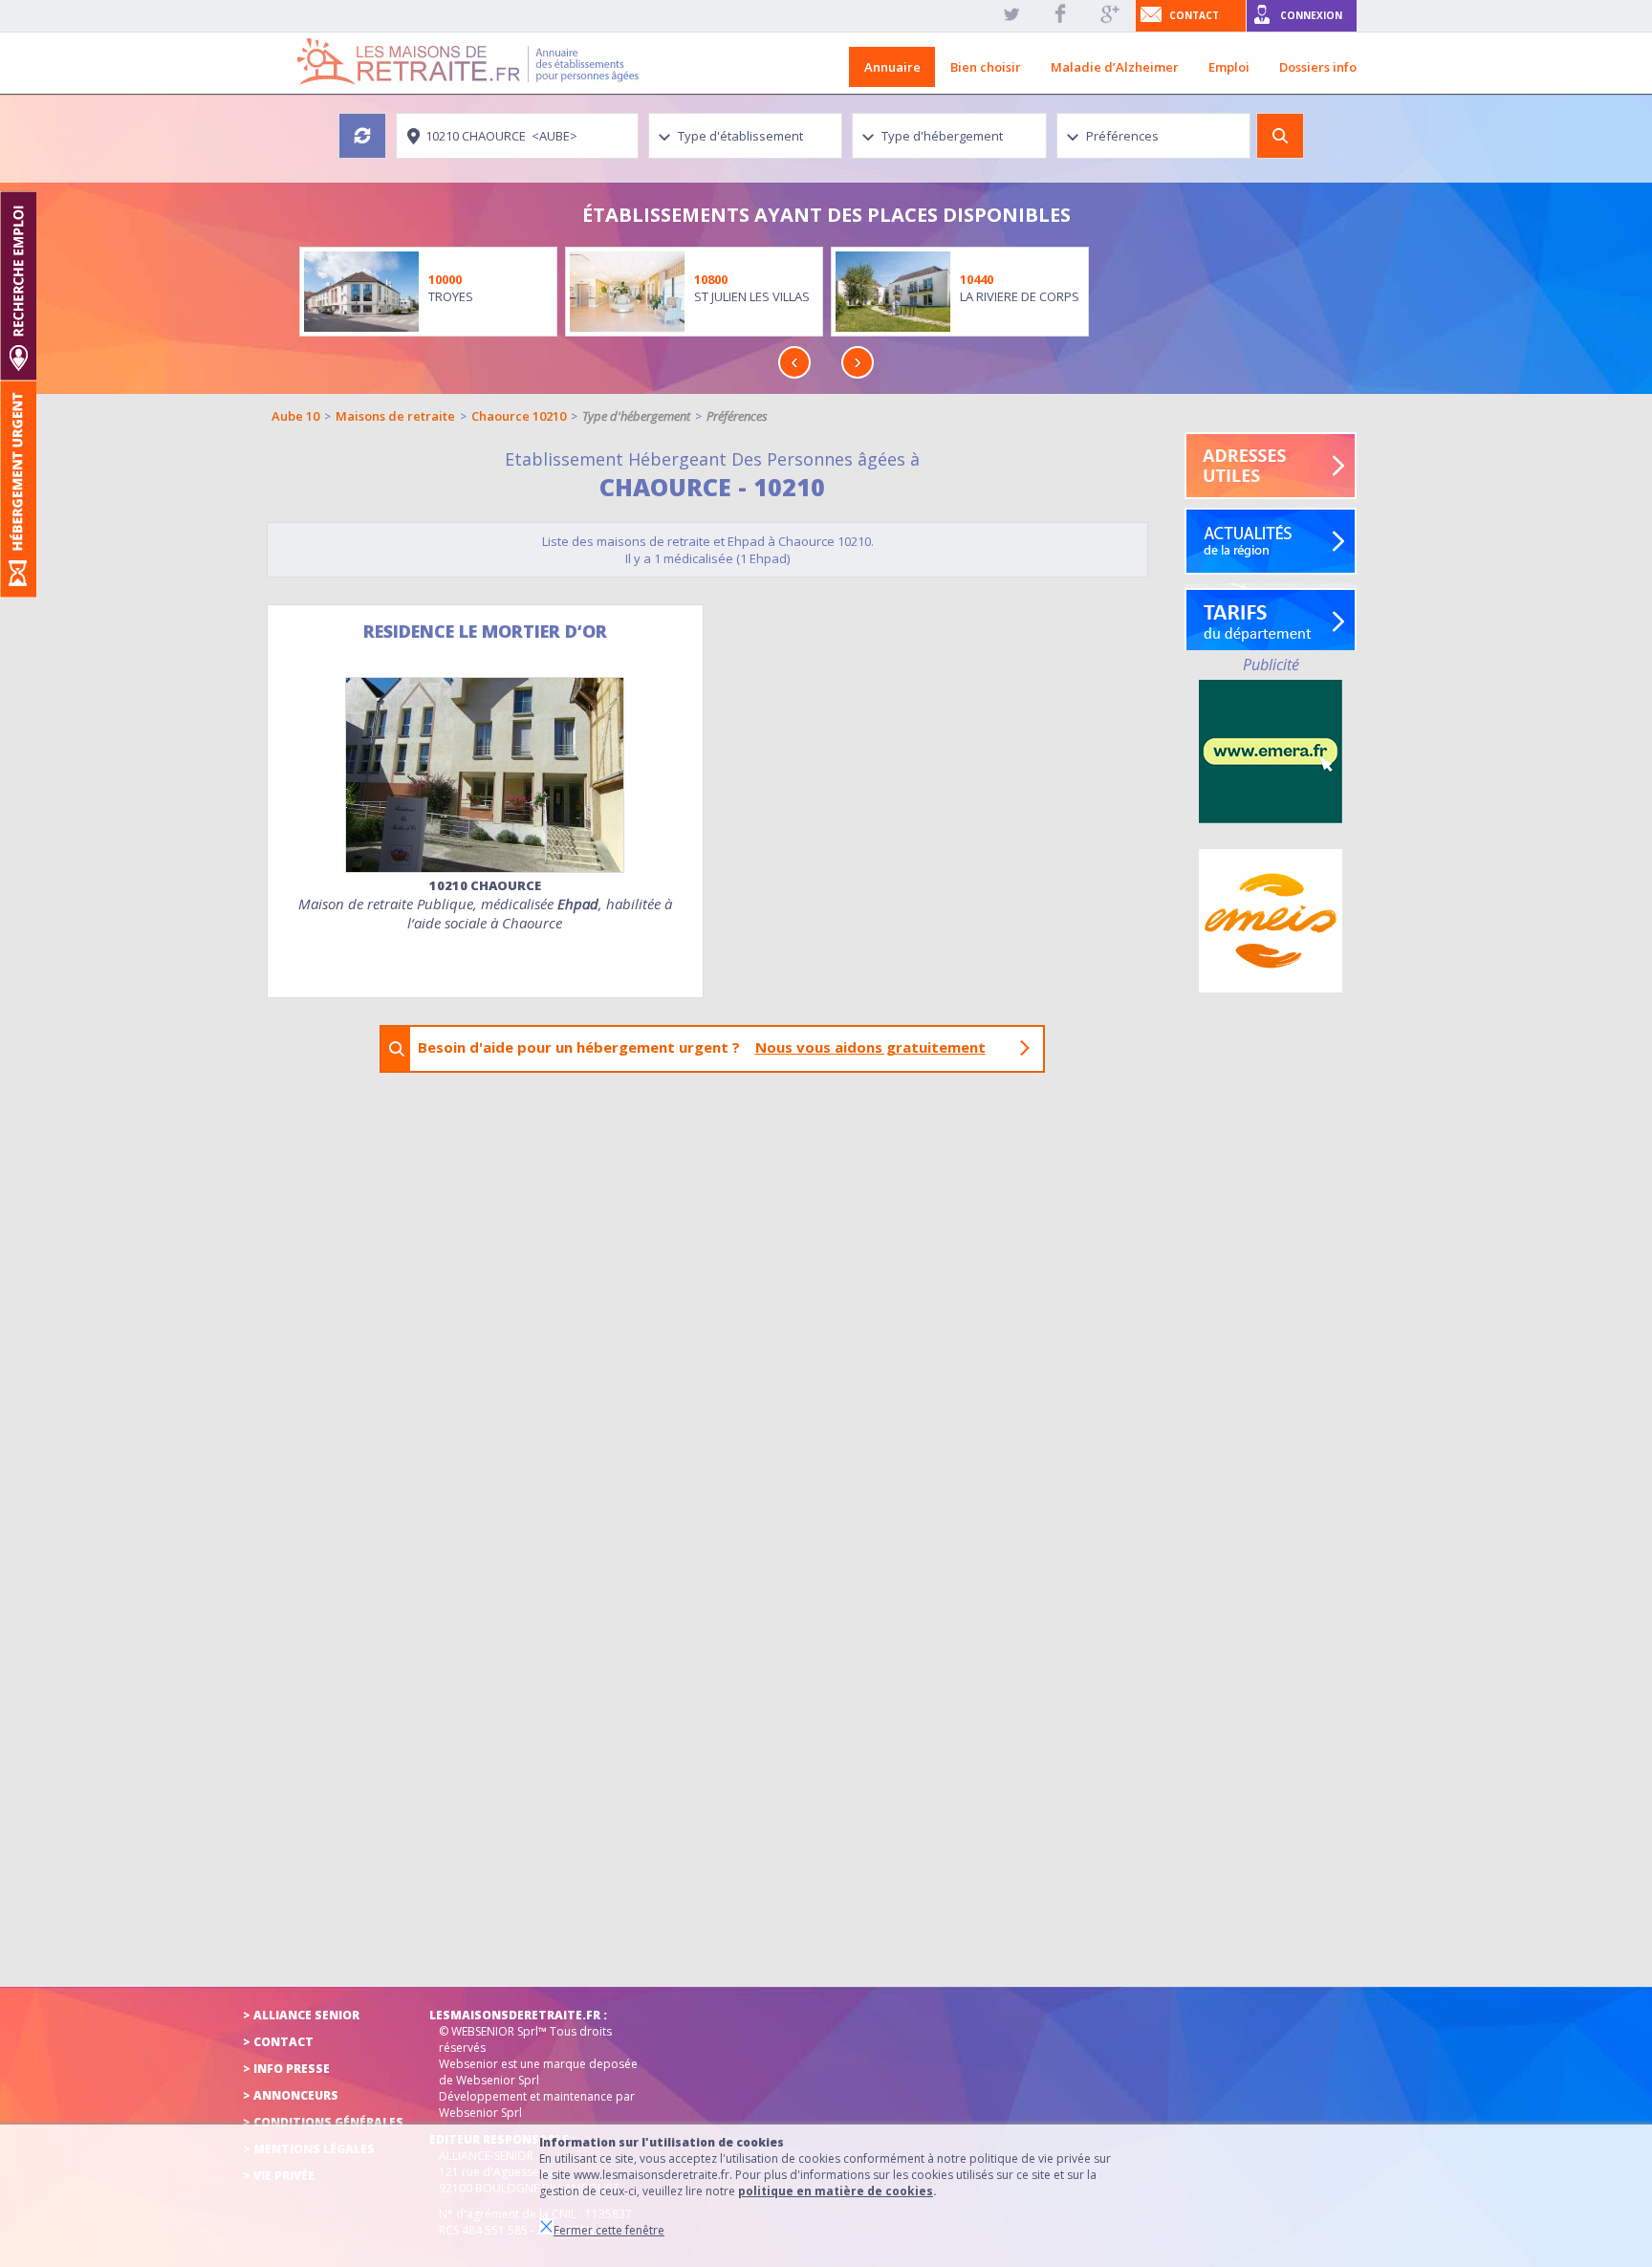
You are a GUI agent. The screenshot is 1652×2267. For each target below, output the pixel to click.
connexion (1311, 15)
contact (1194, 15)
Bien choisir (986, 67)
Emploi (1229, 67)
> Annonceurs (291, 2095)
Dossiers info (1318, 67)
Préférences (737, 416)
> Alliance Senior (301, 2015)
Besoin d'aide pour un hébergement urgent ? (702, 1047)
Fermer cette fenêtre (609, 2230)
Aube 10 (295, 416)
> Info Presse (286, 2069)
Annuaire (892, 67)
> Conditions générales (323, 2122)
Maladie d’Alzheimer (1115, 67)
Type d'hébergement (636, 416)
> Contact (278, 2042)
